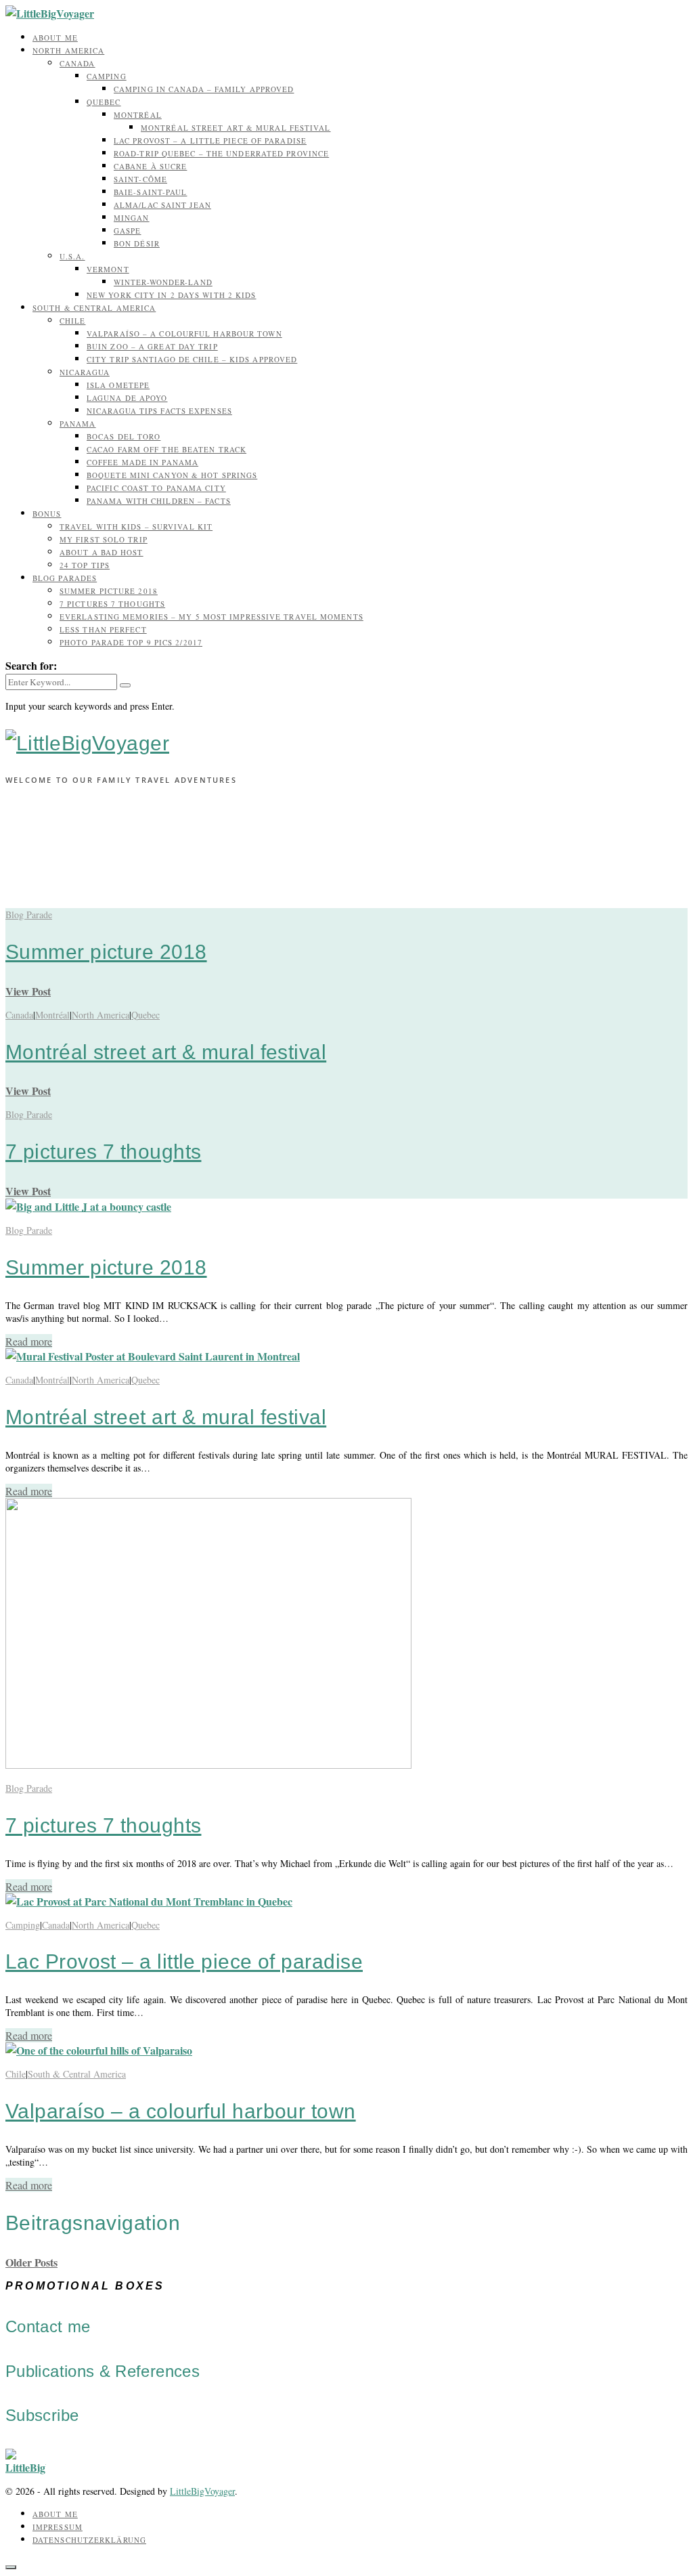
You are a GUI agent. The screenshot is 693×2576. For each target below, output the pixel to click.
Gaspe (128, 231)
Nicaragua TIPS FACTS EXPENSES (159, 411)
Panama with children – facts (159, 501)
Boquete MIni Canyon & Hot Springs (172, 475)
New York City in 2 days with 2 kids (172, 295)
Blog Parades (65, 578)
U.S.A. (72, 256)
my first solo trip (104, 539)
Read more (29, 1341)
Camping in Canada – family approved (204, 89)
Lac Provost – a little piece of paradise (210, 141)
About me (55, 38)
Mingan (132, 218)
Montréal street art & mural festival (236, 128)
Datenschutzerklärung (89, 2540)
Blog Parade (29, 915)
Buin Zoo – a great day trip (152, 346)
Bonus (47, 514)
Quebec (104, 102)
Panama (78, 424)
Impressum (58, 2527)
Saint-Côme (140, 179)
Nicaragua (85, 372)
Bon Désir (137, 243)
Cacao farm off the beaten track (166, 449)
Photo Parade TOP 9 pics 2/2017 (131, 642)
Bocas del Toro (124, 436)
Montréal (138, 115)
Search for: (31, 665)
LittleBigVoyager (202, 2491)
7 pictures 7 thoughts (112, 604)
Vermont (108, 269)
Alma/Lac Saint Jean (162, 205)
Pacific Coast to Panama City (156, 488)
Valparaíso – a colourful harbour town (184, 334)
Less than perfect (103, 629)
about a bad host (102, 552)
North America (68, 50)
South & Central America (94, 308)
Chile (73, 321)
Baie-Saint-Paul (151, 192)
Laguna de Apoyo (127, 398)
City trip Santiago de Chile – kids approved (192, 359)
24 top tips (85, 565)
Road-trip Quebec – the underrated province (221, 153)
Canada (77, 63)
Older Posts (31, 2262)
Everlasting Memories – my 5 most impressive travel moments (211, 617)
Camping (107, 76)
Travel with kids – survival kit (136, 527)
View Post (28, 991)
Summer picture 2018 (109, 591)
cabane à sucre (150, 166)
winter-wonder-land (163, 282)
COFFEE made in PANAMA (142, 462)
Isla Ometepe (118, 385)
